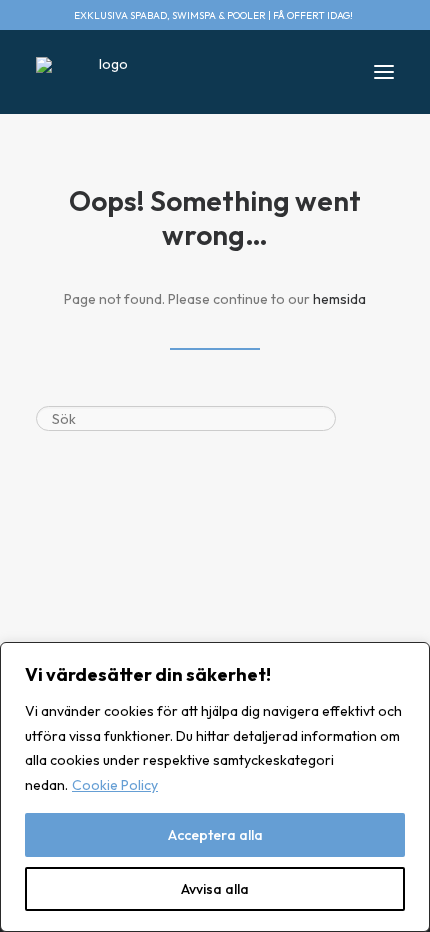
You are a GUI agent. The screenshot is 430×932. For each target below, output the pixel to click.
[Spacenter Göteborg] (105, 72)
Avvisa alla (215, 889)
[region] (215, 787)
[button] (369, 15)
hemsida (339, 299)
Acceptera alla (215, 835)
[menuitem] (369, 15)
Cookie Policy (115, 785)
